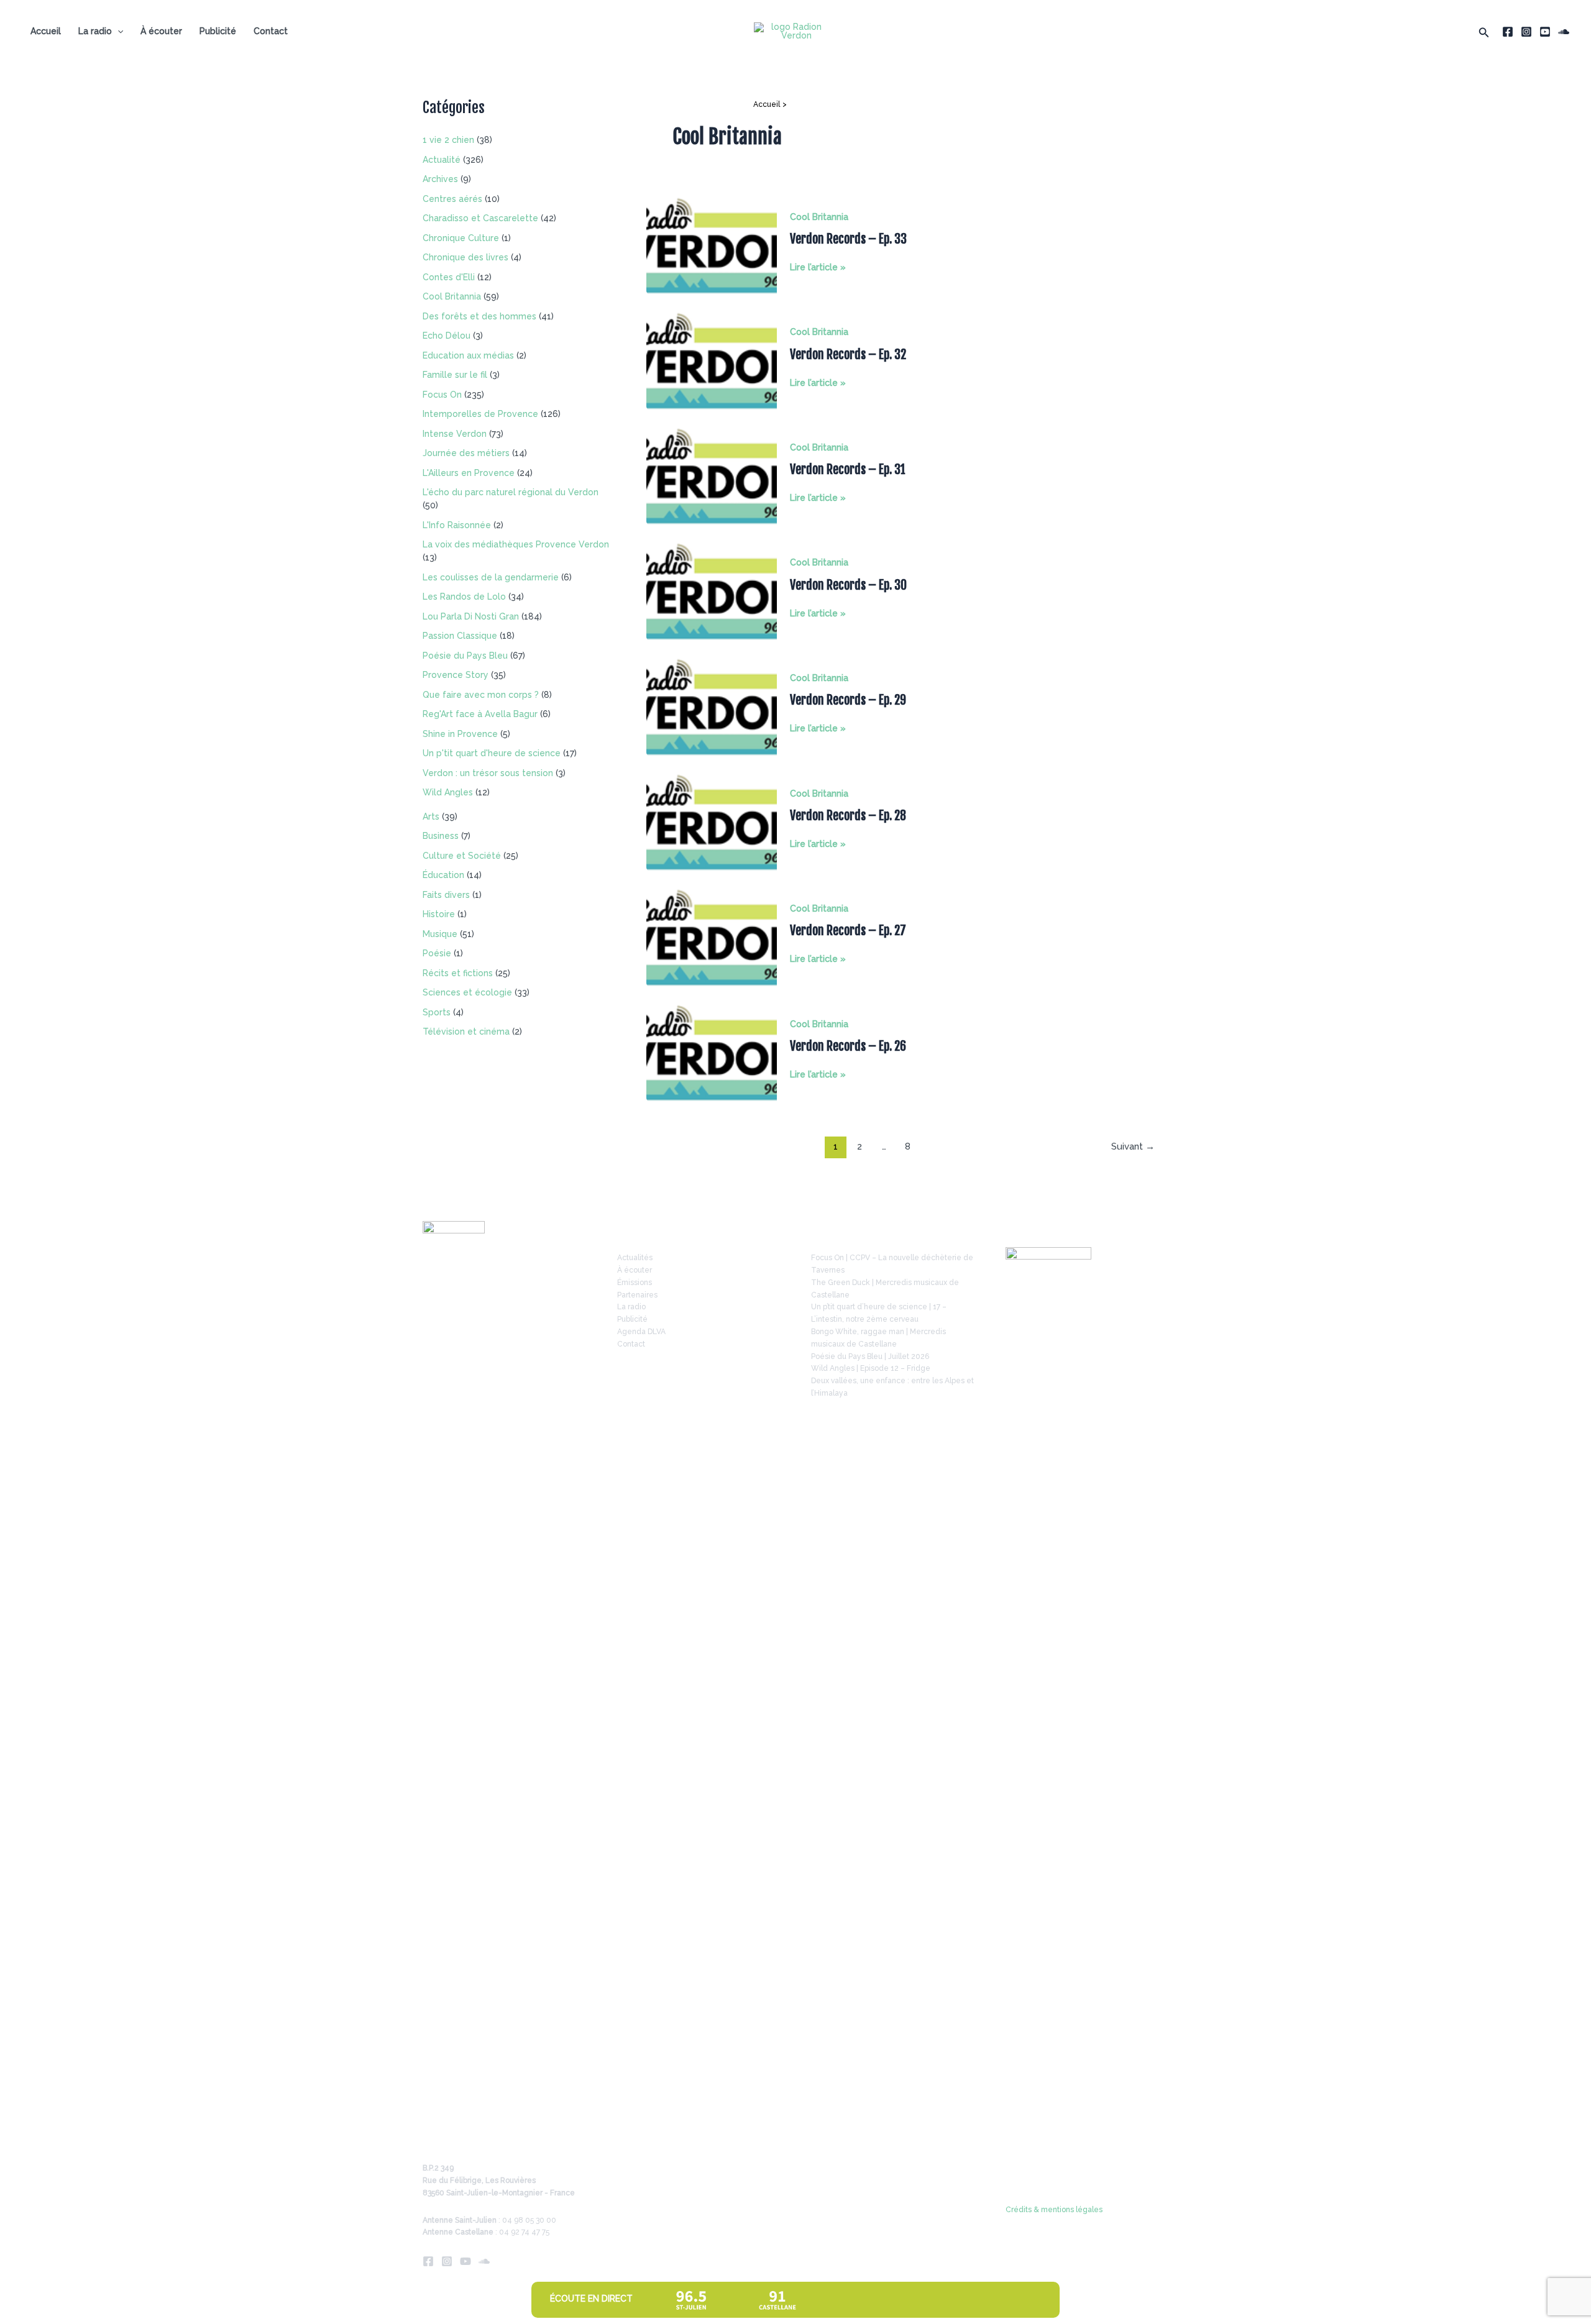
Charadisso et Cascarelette (480, 218)
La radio (95, 31)
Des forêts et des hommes (479, 316)
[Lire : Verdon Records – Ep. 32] (712, 360)
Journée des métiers (466, 453)
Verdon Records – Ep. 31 (848, 469)
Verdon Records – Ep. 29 (848, 700)
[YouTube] (1545, 32)
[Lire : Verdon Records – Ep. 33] (712, 245)
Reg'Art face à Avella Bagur (480, 714)
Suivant (1133, 1146)
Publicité (218, 31)
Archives (440, 179)
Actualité (442, 160)
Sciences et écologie (467, 992)
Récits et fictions (458, 973)
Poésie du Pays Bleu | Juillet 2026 (870, 1356)
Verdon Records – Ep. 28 (848, 816)
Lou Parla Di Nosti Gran (471, 616)
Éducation (443, 875)
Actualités (635, 1258)
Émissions (635, 1283)
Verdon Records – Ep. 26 (848, 1046)
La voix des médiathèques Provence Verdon (516, 544)
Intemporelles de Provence (480, 414)
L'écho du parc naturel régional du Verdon (511, 492)
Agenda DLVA (641, 1332)
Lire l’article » (818, 268)
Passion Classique (460, 636)
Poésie (437, 953)
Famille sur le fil (455, 375)
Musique (440, 934)
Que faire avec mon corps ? (481, 695)
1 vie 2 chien (448, 140)
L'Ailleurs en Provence (469, 473)
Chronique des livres (465, 257)
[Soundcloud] (1564, 32)
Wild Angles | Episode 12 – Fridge (871, 1368)
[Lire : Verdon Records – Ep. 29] (712, 706)
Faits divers (446, 895)
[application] (117, 31)
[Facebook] (1508, 32)
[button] (1484, 31)
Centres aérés (452, 199)
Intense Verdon (455, 434)
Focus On (442, 395)
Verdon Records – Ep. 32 (848, 355)
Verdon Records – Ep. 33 (848, 239)
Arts (431, 817)
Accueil (46, 31)
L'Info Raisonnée (457, 525)
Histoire (439, 914)
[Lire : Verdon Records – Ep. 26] (712, 1052)
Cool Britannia (452, 296)
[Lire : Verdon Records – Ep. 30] (712, 591)
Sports (437, 1012)
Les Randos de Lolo (464, 597)
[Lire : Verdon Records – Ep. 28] (712, 821)
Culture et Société (462, 856)
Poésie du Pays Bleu (465, 656)
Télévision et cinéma (466, 1032)
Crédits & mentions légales (1054, 2210)
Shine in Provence (460, 734)
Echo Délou (447, 336)
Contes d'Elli (449, 277)
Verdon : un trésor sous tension (488, 773)
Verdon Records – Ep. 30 (848, 585)
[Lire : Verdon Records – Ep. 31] (712, 475)
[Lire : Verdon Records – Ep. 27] (712, 937)
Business (441, 836)
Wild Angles (448, 792)
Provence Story (456, 675)
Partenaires (637, 1295)
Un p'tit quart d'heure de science (492, 753)
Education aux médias (468, 355)
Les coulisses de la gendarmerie (491, 577)
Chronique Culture (461, 238)
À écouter (161, 31)
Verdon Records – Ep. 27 (848, 931)
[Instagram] (1526, 32)
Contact (271, 31)
